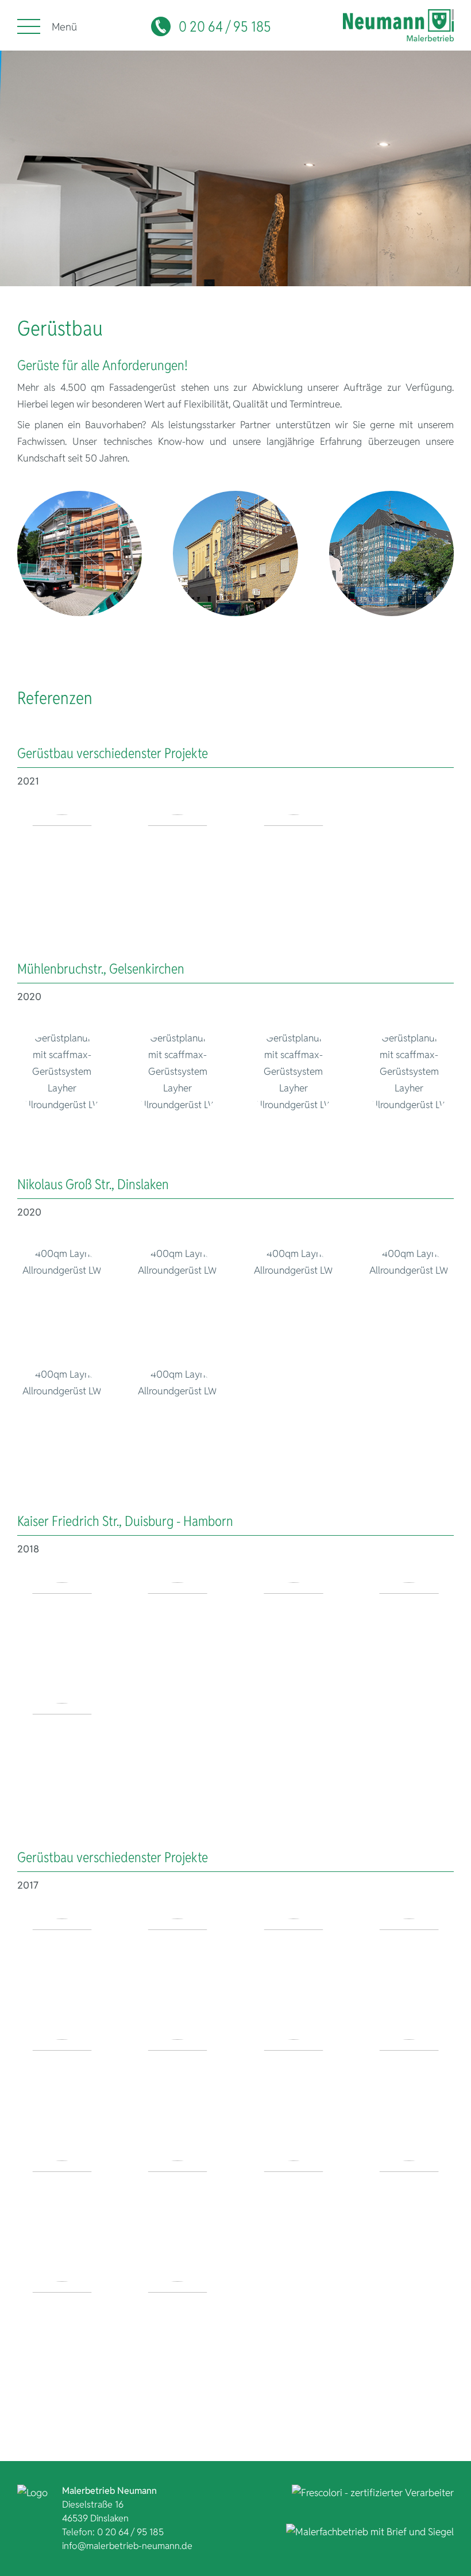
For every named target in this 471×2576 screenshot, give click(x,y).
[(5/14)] (62, 2084)
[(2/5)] (177, 1627)
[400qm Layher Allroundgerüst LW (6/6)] (177, 1411)
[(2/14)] (177, 1963)
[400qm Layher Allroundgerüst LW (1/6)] (62, 1290)
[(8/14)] (409, 2084)
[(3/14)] (294, 1963)
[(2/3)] (177, 859)
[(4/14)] (409, 1963)
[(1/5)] (62, 1627)
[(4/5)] (409, 1627)
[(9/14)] (62, 2205)
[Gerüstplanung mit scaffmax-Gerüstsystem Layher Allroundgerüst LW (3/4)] (294, 1075)
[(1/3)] (62, 859)
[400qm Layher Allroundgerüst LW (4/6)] (409, 1290)
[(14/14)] (177, 2326)
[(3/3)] (294, 859)
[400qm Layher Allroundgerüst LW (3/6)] (294, 1290)
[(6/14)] (177, 2084)
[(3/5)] (294, 1627)
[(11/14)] (294, 2205)
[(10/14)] (177, 2205)
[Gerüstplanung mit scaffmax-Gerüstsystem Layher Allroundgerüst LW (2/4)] (177, 1075)
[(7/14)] (294, 2084)
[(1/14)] (62, 1963)
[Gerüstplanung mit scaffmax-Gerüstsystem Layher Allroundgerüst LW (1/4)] (62, 1075)
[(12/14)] (409, 2205)
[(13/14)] (62, 2326)
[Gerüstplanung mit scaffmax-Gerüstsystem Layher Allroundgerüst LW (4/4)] (409, 1075)
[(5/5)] (62, 1748)
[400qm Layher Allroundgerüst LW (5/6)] (62, 1411)
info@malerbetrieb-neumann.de (127, 2546)
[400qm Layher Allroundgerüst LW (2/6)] (177, 1290)
